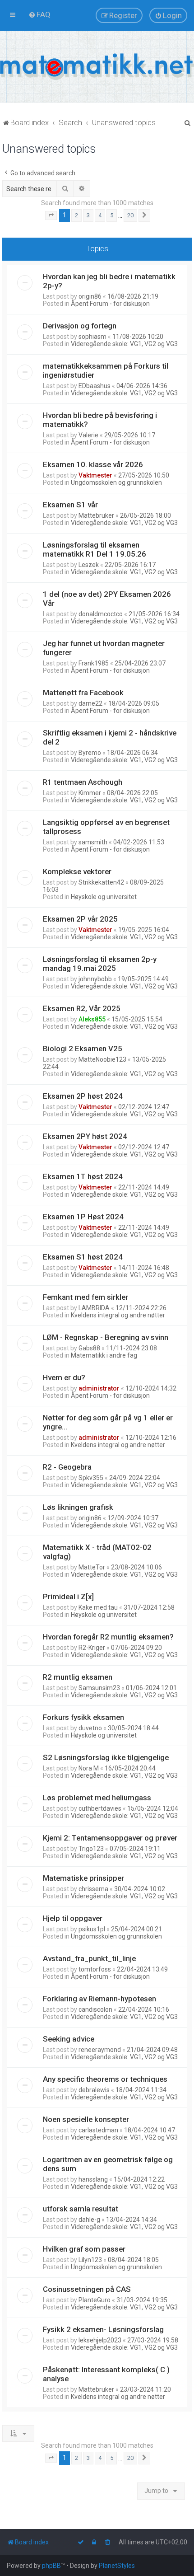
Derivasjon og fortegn (80, 326)
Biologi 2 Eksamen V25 (83, 1049)
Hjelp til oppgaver (73, 1918)
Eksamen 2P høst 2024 (83, 1096)
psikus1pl (92, 1929)
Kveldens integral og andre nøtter (118, 1315)
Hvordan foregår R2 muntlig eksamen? (108, 1637)
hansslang (93, 2179)
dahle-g (89, 2220)
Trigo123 (91, 1849)
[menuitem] (39, 14)
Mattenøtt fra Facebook (83, 693)
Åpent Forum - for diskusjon (110, 304)
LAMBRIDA (94, 1308)
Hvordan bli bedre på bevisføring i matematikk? (100, 420)
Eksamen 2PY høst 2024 (85, 1136)
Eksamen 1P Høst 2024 (83, 1217)
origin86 (90, 296)
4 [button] (100, 215)
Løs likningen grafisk (78, 1507)
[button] (51, 215)
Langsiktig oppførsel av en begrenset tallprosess (106, 827)
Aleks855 (92, 1019)
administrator (99, 1388)
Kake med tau (98, 1607)
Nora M (89, 1768)
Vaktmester (95, 475)
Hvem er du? (64, 1377)
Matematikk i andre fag (104, 1355)
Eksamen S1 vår (70, 505)
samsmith (93, 842)
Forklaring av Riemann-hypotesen (99, 1999)
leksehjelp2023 (100, 2340)
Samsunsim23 (99, 1688)
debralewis (94, 2090)
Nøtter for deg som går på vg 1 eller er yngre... (108, 1422)
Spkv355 (91, 1478)
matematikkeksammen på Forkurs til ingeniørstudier (106, 370)
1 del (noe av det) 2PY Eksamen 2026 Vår (107, 599)
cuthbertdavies (100, 1808)
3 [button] (88, 215)
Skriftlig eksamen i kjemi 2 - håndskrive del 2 (110, 737)
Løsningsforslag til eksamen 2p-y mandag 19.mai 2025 (100, 964)
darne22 (90, 703)
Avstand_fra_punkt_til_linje (89, 1958)
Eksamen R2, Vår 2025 (82, 1008)
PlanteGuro (95, 2300)
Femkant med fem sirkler (85, 1297)
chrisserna (93, 1889)
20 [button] (130, 215)
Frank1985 (94, 663)
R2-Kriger (92, 1648)
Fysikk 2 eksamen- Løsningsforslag (103, 2329)
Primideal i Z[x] (68, 1597)
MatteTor (92, 1567)
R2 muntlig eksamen (78, 1677)
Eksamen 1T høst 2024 (83, 1176)
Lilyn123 (90, 2260)
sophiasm (92, 337)
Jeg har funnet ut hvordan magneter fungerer (104, 648)
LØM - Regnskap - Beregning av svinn (106, 1337)
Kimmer (90, 793)
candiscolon (95, 2009)
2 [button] (76, 215)
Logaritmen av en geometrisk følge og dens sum (108, 2164)
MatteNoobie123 (102, 1059)
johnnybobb (95, 979)
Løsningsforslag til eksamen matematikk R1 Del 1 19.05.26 (95, 549)
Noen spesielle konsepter (86, 2119)
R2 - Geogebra (67, 1467)
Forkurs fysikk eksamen (83, 1717)
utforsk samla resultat (81, 2209)
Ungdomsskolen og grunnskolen (116, 482)
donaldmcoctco (101, 614)
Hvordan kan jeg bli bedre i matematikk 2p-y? (109, 281)
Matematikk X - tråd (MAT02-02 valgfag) (97, 1552)
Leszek (89, 565)
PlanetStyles (117, 2566)
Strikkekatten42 (101, 882)
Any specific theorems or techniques (105, 2079)
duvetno (90, 1728)
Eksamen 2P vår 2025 (80, 919)
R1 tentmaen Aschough (83, 782)
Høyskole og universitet (104, 897)
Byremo (90, 753)
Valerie (88, 435)
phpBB (51, 2566)
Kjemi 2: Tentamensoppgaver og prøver (110, 1838)
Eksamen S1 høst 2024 (83, 1257)
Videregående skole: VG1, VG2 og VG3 (124, 344)
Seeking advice (69, 2039)
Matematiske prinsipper (83, 1878)
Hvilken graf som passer (84, 2249)
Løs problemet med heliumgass (97, 1798)
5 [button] (112, 215)
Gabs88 (89, 1348)
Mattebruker (96, 515)
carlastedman (98, 2130)
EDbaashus (95, 386)
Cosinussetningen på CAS (87, 2289)
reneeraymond (100, 2050)
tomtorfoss (95, 1969)
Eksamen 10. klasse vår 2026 (93, 464)
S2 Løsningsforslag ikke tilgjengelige (106, 1757)
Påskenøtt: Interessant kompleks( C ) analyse (106, 2374)
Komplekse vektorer (77, 871)
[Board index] (97, 67)
